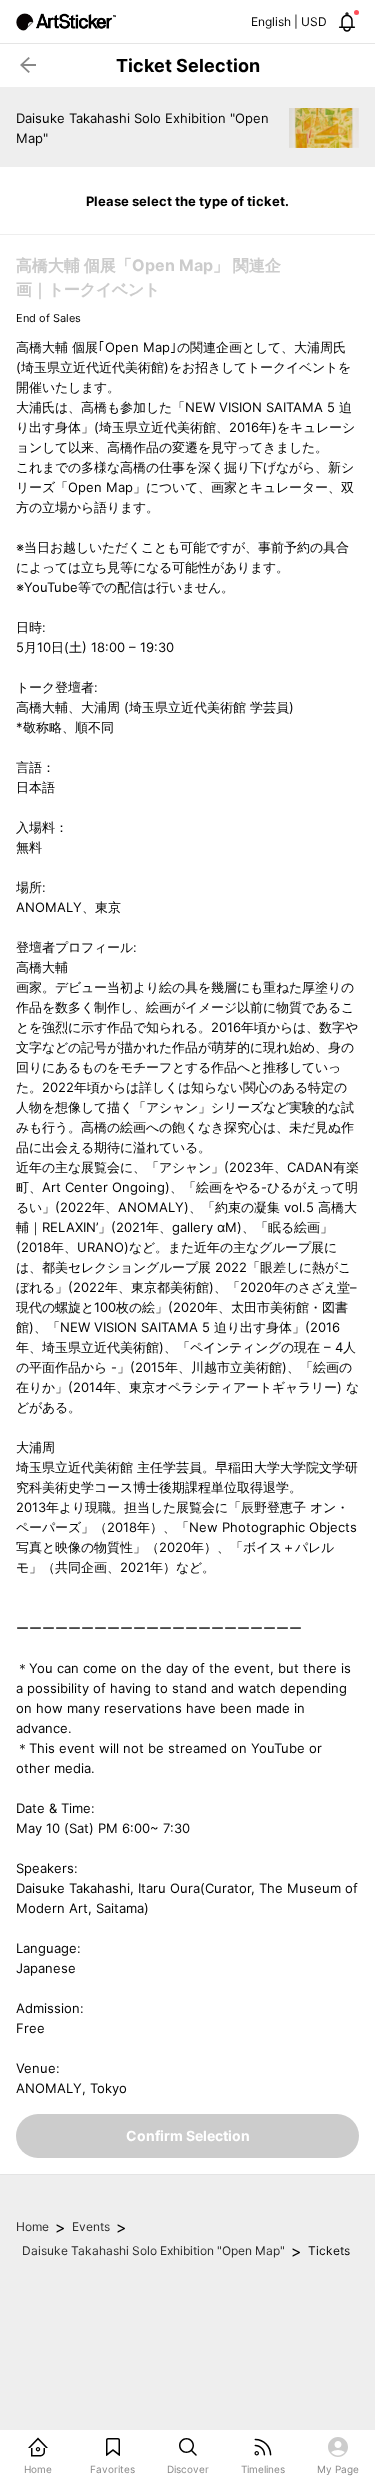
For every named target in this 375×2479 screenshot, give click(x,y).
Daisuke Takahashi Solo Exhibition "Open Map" (153, 2250)
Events (91, 2226)
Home (32, 2226)
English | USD (289, 21)
